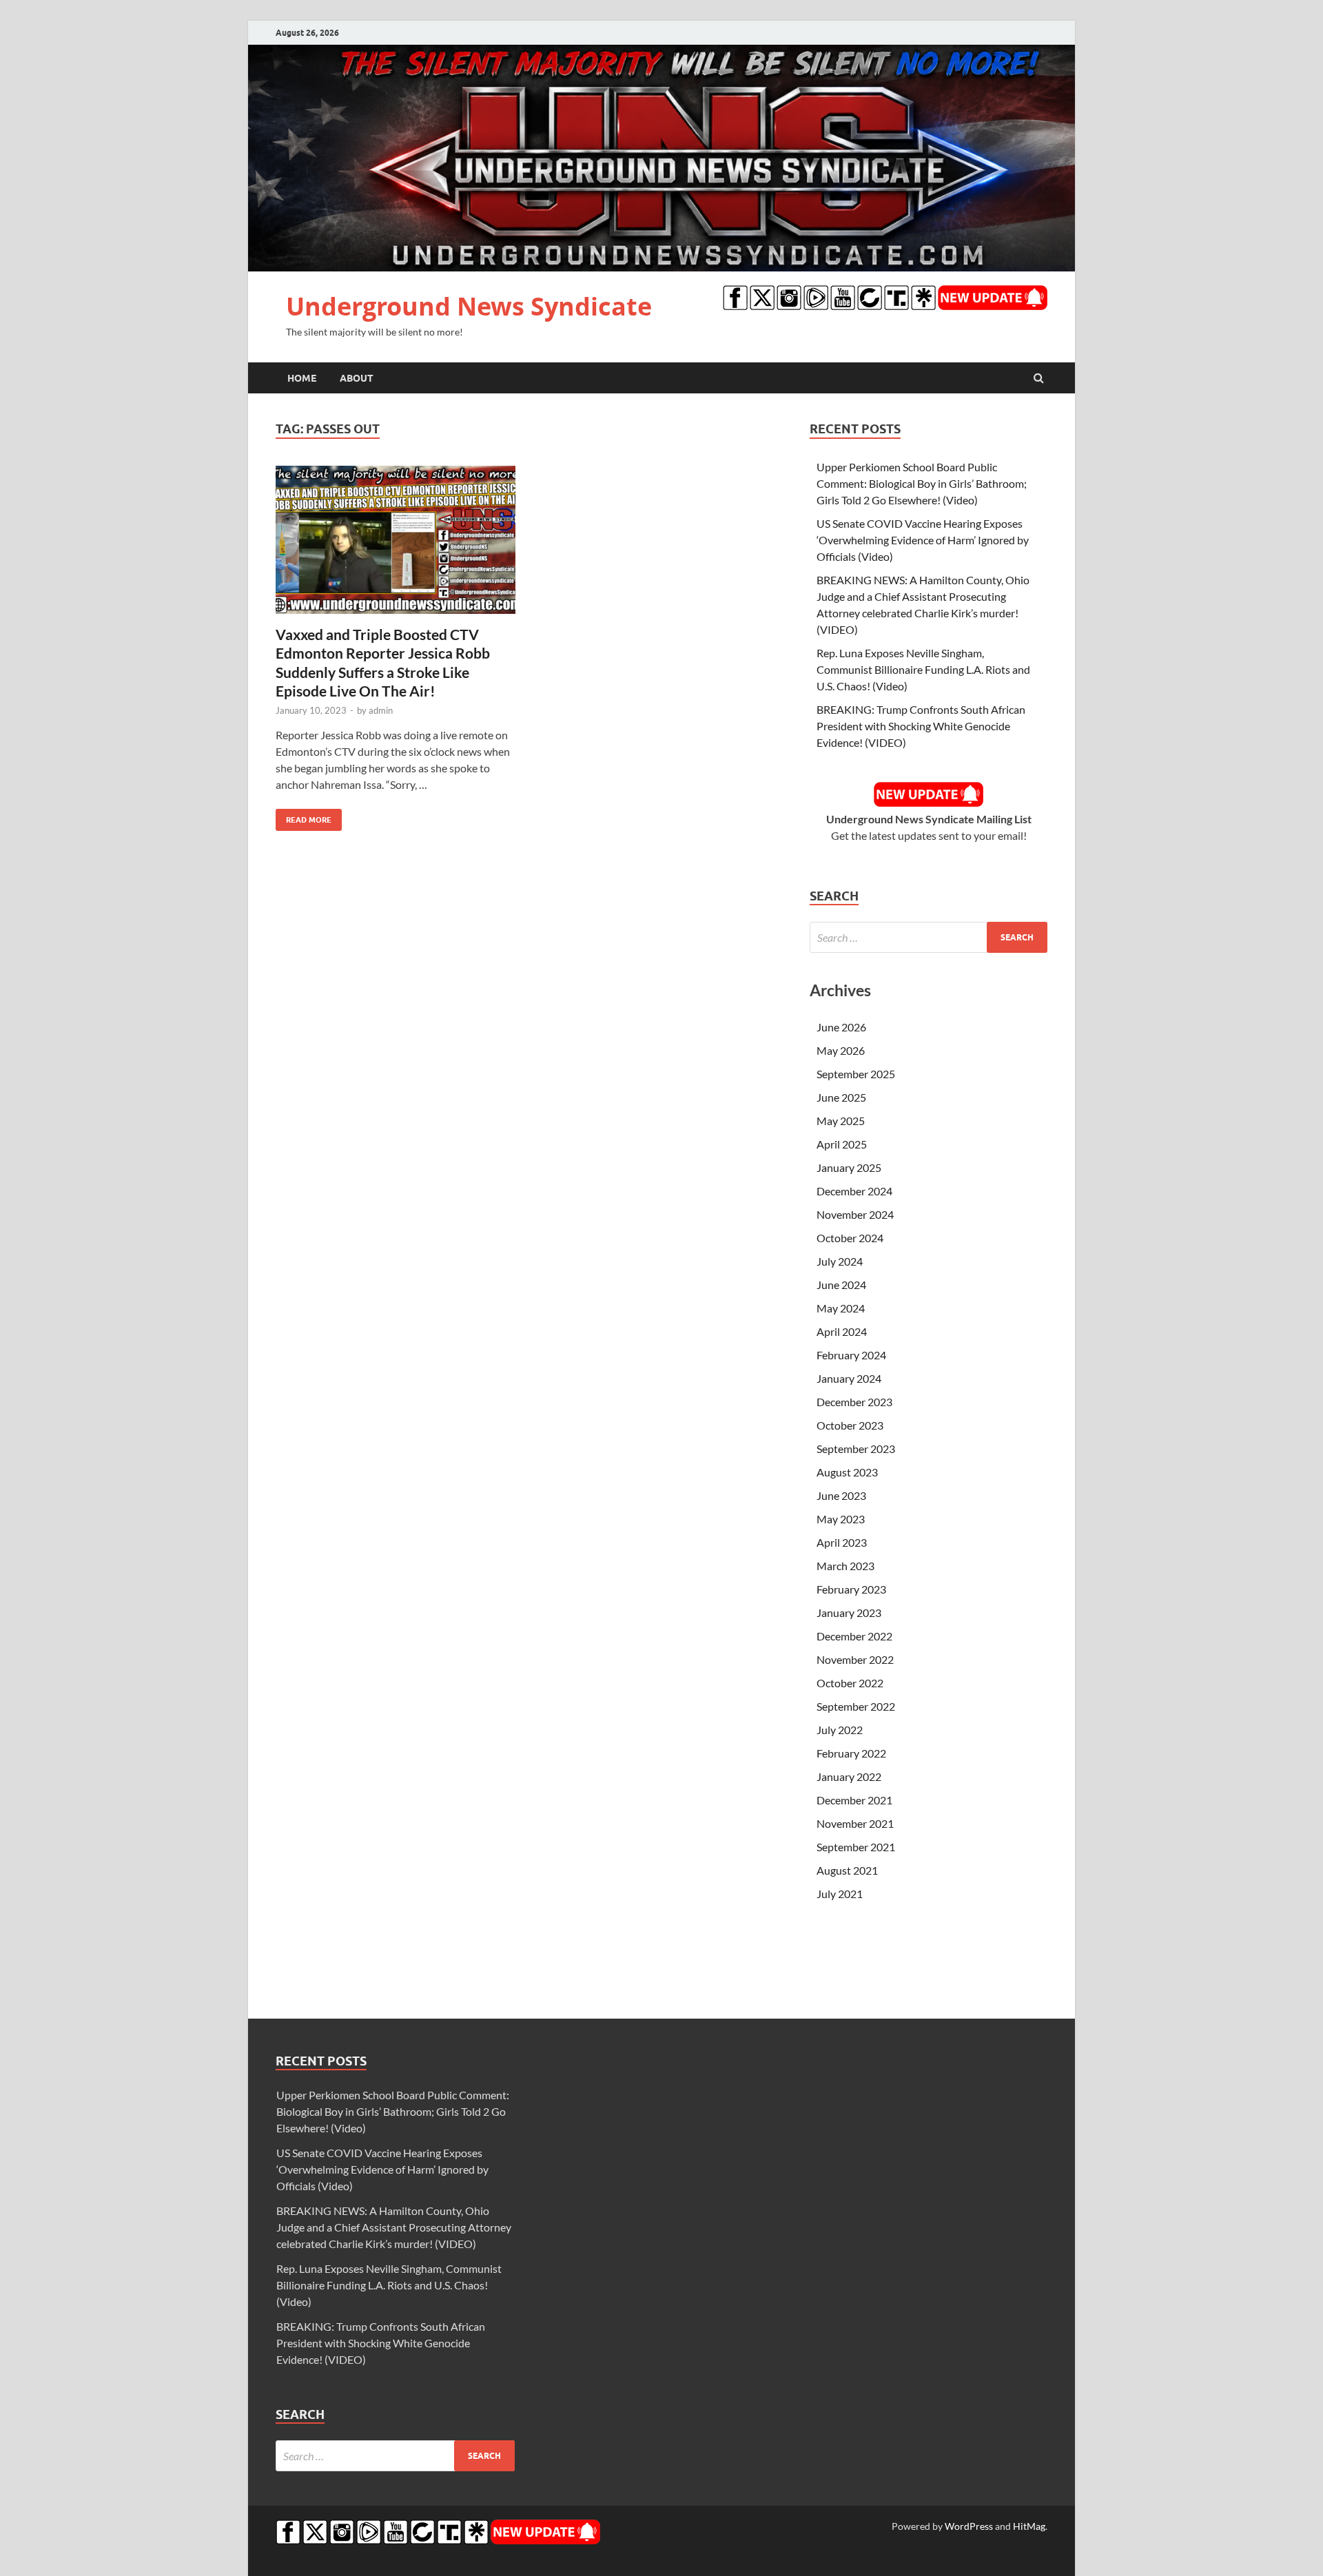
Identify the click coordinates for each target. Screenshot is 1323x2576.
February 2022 (851, 1753)
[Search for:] (929, 937)
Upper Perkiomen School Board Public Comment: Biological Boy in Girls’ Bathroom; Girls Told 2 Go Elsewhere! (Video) (922, 483)
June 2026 (841, 1027)
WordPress (969, 2526)
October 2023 (850, 1425)
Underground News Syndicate (469, 306)
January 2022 (849, 1776)
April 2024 (842, 1331)
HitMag (1029, 2526)
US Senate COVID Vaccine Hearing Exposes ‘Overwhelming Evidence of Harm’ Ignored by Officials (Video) (923, 540)
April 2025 (842, 1144)
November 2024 (855, 1214)
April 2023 (842, 1542)
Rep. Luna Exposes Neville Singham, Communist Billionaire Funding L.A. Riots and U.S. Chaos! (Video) (923, 669)
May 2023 (841, 1519)
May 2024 (841, 1308)
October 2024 (850, 1238)
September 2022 (856, 1706)
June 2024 (841, 1285)
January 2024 (849, 1378)
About (357, 378)
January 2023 (849, 1612)
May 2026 (841, 1050)
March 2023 (845, 1566)
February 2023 (851, 1589)
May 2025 (841, 1121)
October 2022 (850, 1683)
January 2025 (849, 1167)
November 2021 (855, 1823)
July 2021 (840, 1894)
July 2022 (840, 1730)
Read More (304, 817)
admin (381, 710)
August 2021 (847, 1870)
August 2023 (847, 1472)
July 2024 (840, 1261)
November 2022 (855, 1659)
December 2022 (854, 1636)
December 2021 (854, 1800)
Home (302, 378)
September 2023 (856, 1449)
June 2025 (841, 1097)
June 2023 (841, 1495)
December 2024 (854, 1191)
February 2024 (851, 1355)
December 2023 (854, 1402)
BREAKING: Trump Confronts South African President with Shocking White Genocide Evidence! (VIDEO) (921, 726)
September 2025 (856, 1074)
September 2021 (856, 1847)
